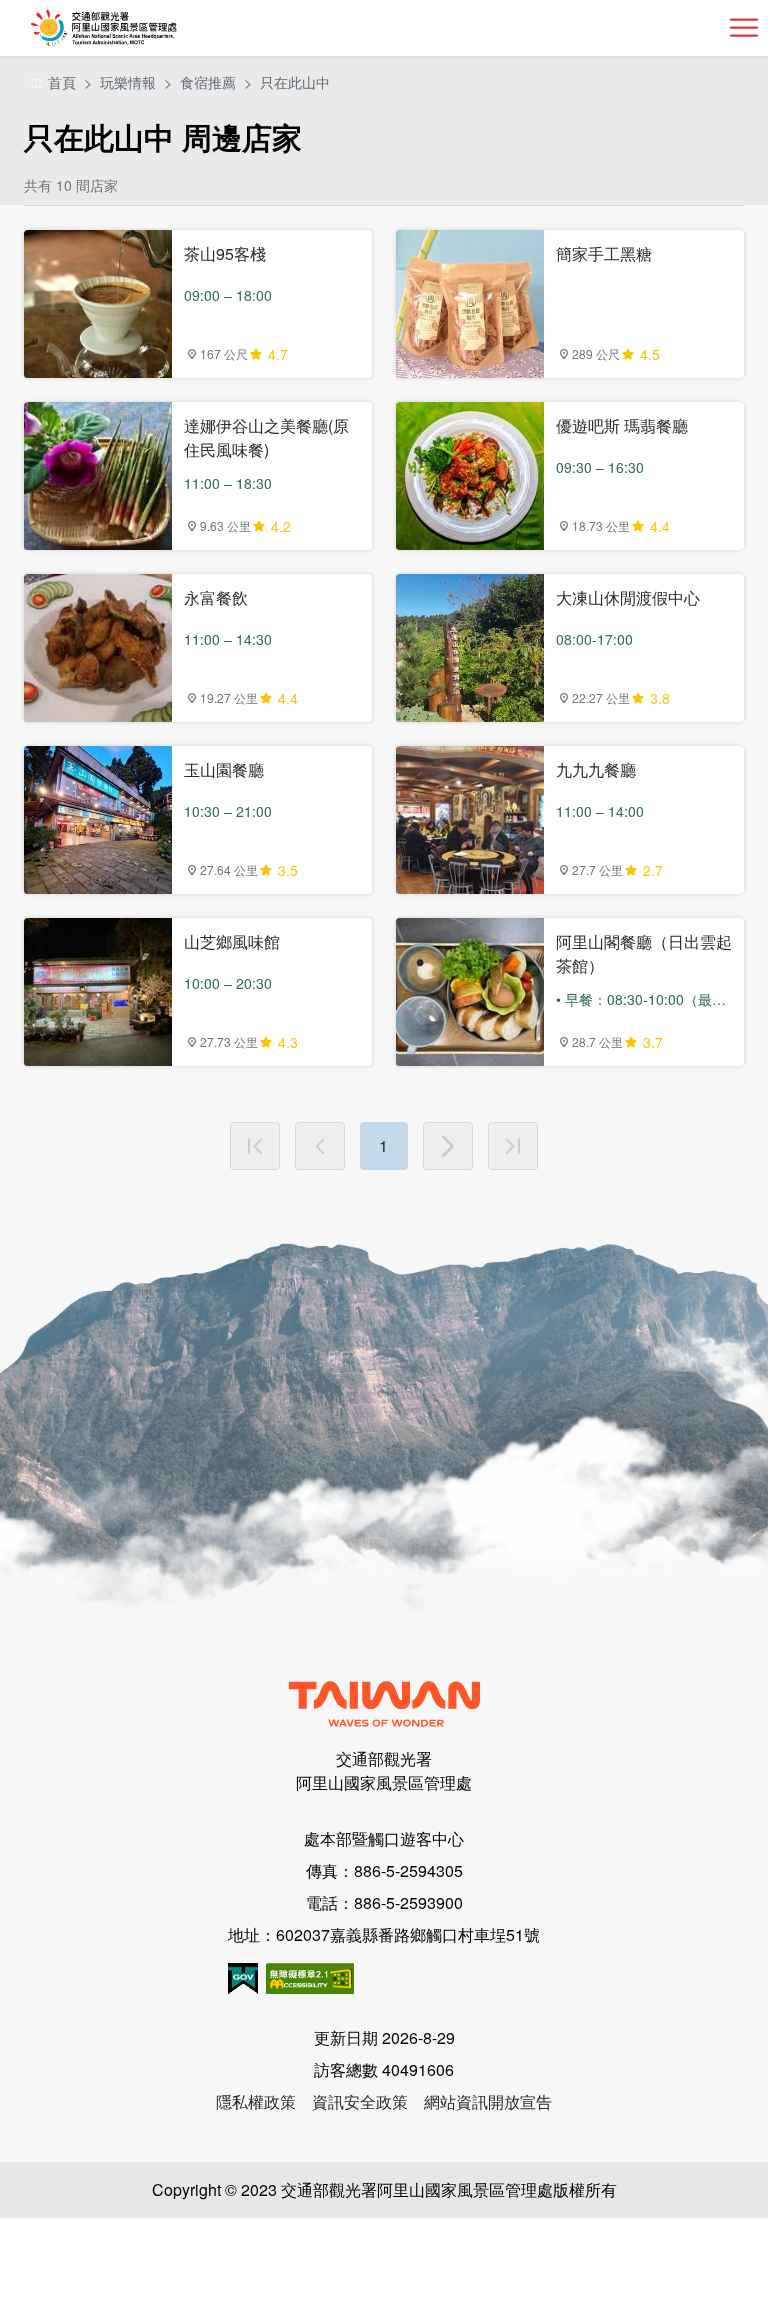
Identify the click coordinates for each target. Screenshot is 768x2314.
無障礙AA (310, 1978)
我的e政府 (243, 1978)
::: (36, 82)
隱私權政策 (256, 2101)
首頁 (62, 82)
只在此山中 (295, 82)
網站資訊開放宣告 (488, 2101)
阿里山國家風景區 (136, 28)
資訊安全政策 (360, 2101)
